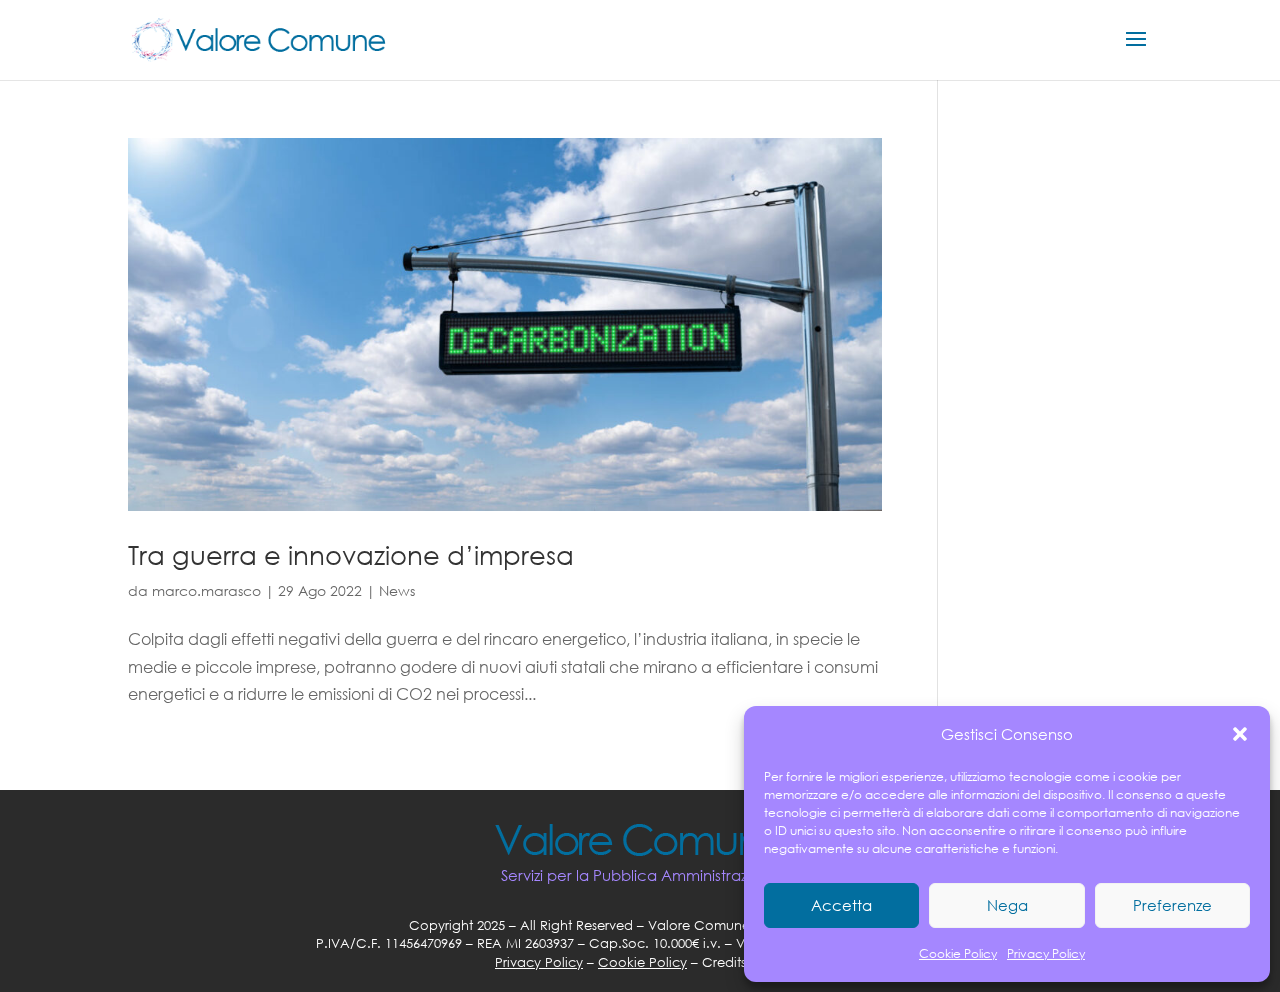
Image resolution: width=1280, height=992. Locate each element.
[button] (1240, 734)
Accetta (841, 905)
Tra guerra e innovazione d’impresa (351, 554)
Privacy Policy (1046, 953)
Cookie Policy (958, 953)
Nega (1007, 905)
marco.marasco (206, 590)
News (397, 590)
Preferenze (1172, 905)
